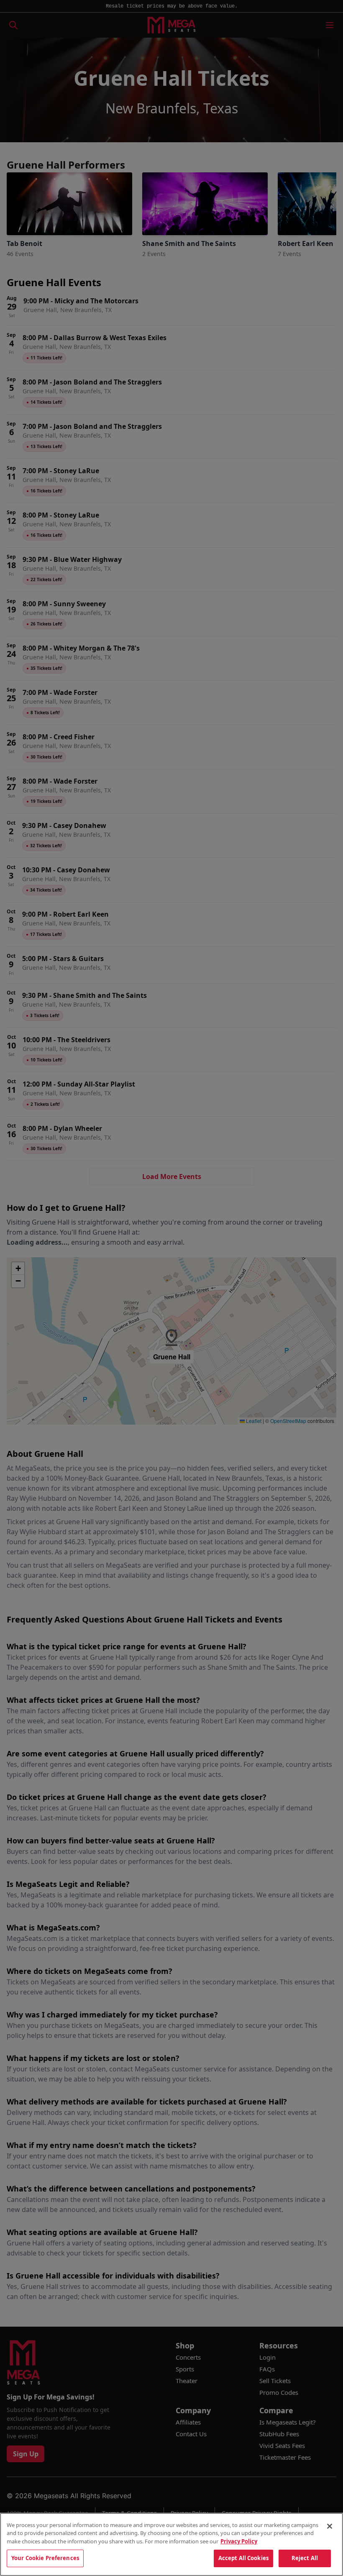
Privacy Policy (239, 2541)
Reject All (305, 2558)
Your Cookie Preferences (45, 2558)
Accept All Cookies (243, 2558)
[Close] (330, 2526)
